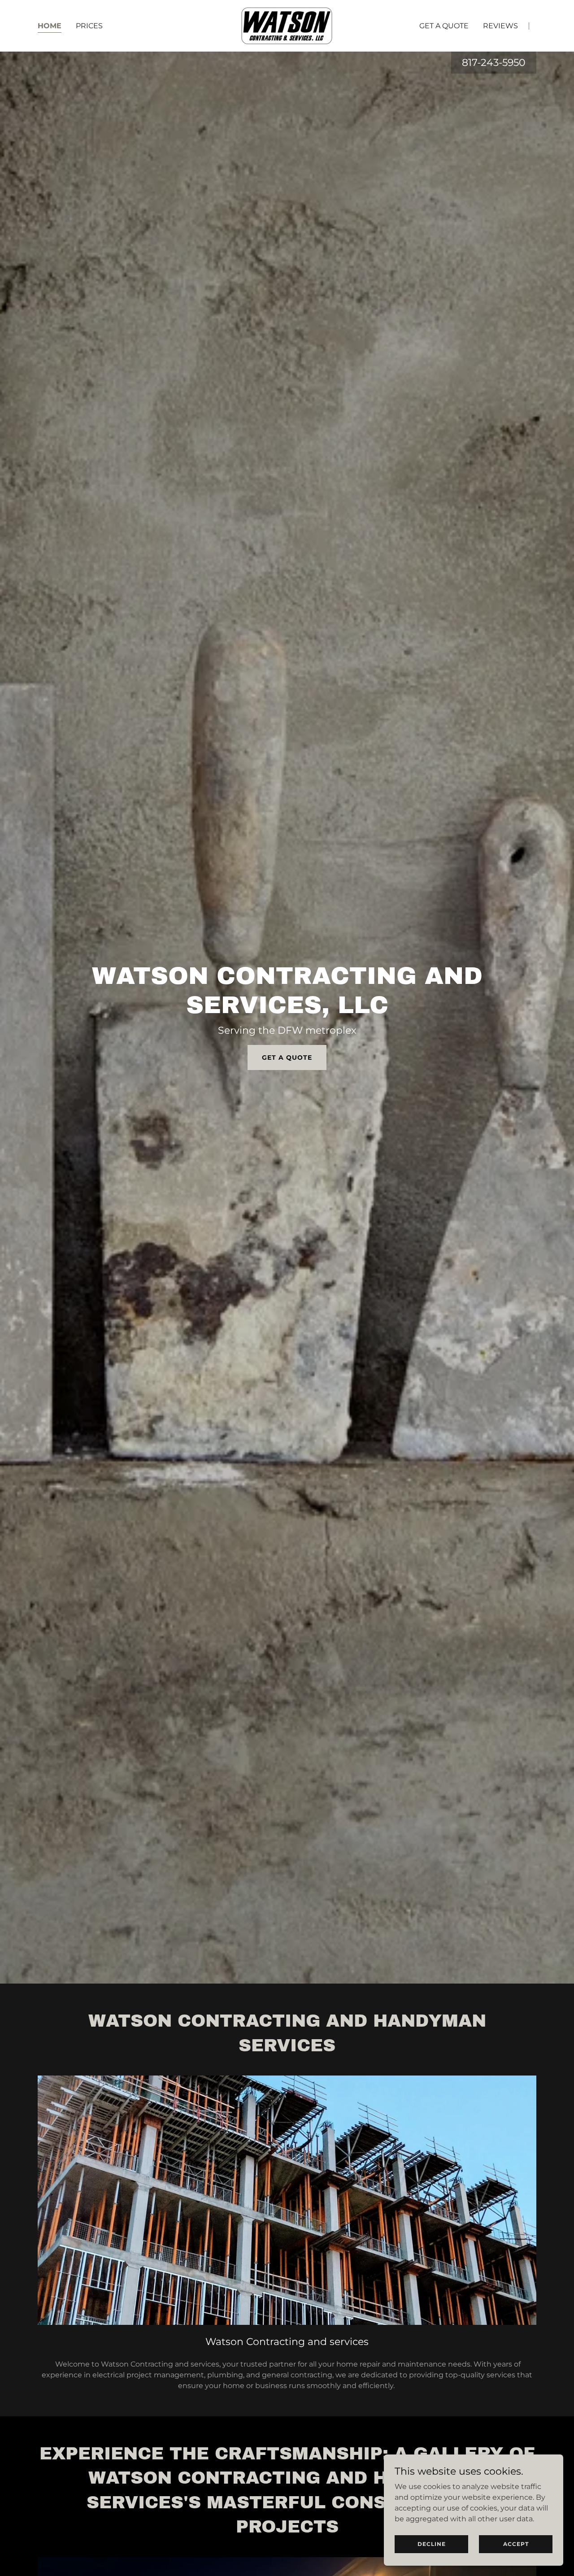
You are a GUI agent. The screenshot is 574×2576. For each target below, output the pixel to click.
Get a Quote (287, 1057)
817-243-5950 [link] (494, 63)
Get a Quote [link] (444, 26)
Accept (516, 2544)
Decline (432, 2544)
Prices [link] (89, 26)
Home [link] (50, 26)
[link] (287, 25)
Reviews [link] (500, 26)
